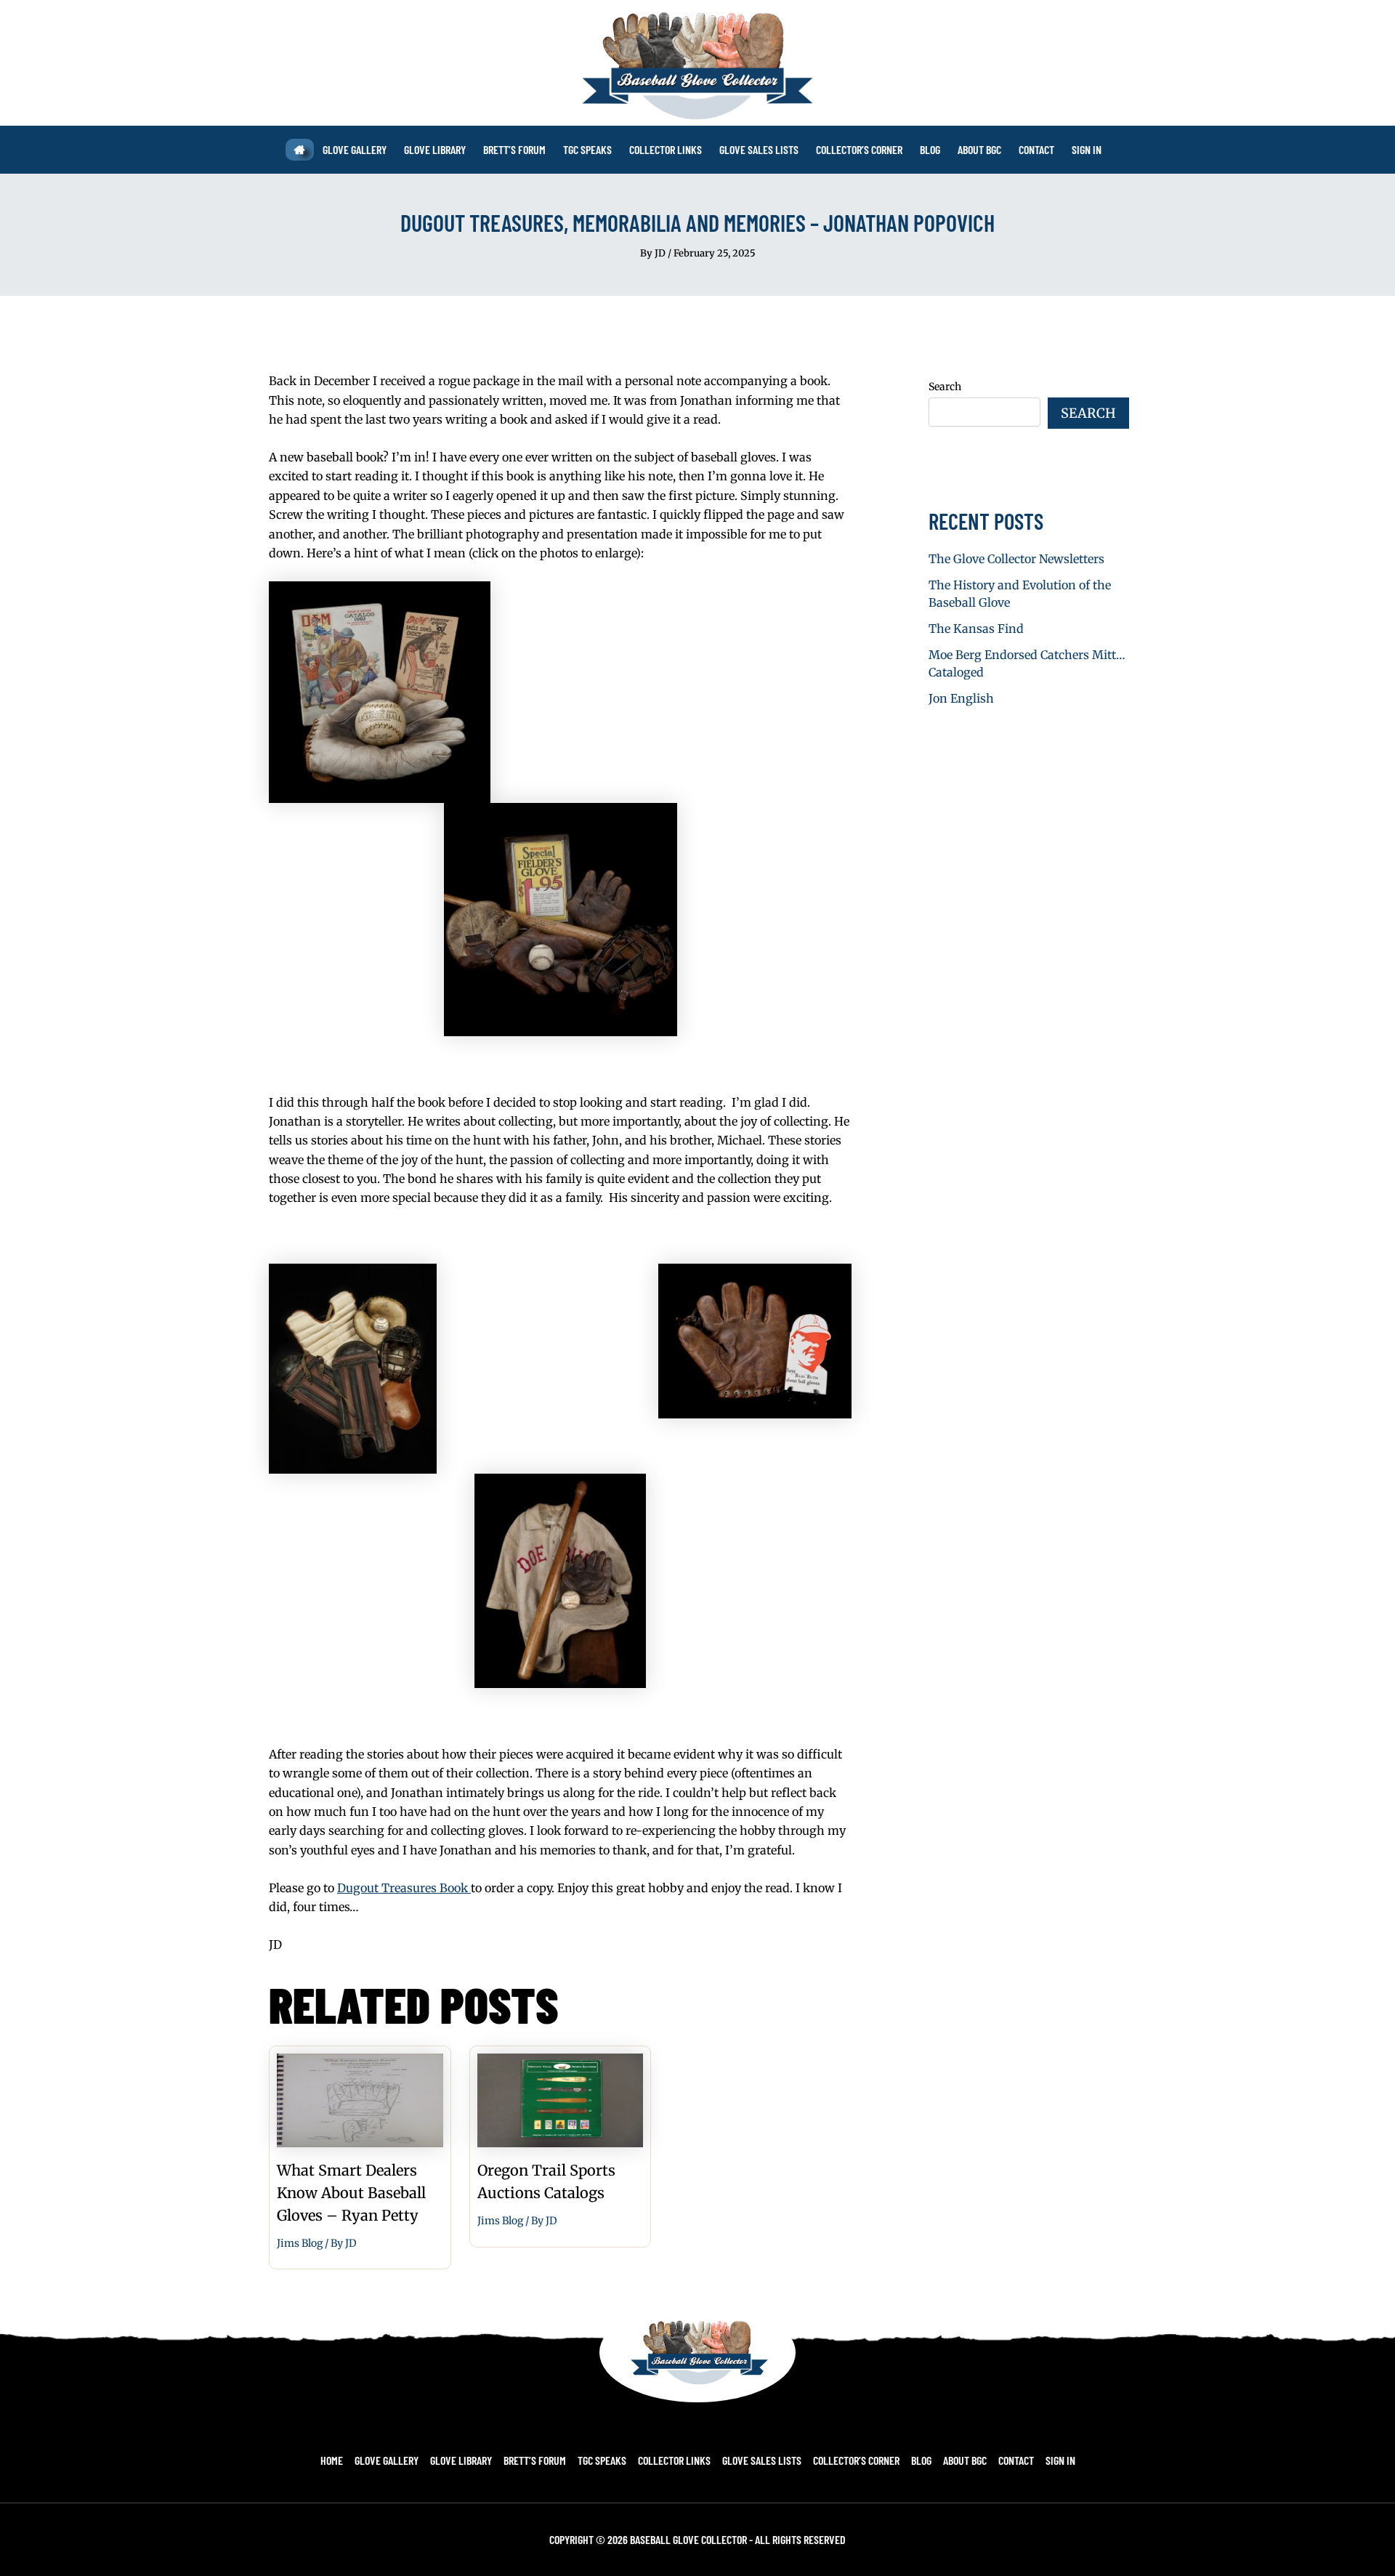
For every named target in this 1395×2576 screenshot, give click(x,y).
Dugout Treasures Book (404, 1888)
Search (945, 387)
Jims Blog (300, 2243)
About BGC (965, 2460)
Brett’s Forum (535, 2460)
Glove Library (461, 2460)
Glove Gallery (387, 2460)
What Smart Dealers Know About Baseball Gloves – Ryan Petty (351, 2193)
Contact (1016, 2460)
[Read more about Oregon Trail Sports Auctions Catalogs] (561, 2099)
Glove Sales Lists (762, 2460)
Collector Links (674, 2460)
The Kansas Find (976, 629)
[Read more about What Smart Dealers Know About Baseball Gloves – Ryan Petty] (360, 2099)
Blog (921, 2460)
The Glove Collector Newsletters (1016, 559)
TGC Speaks (602, 2460)
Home (332, 2460)
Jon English (961, 698)
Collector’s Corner (856, 2460)
